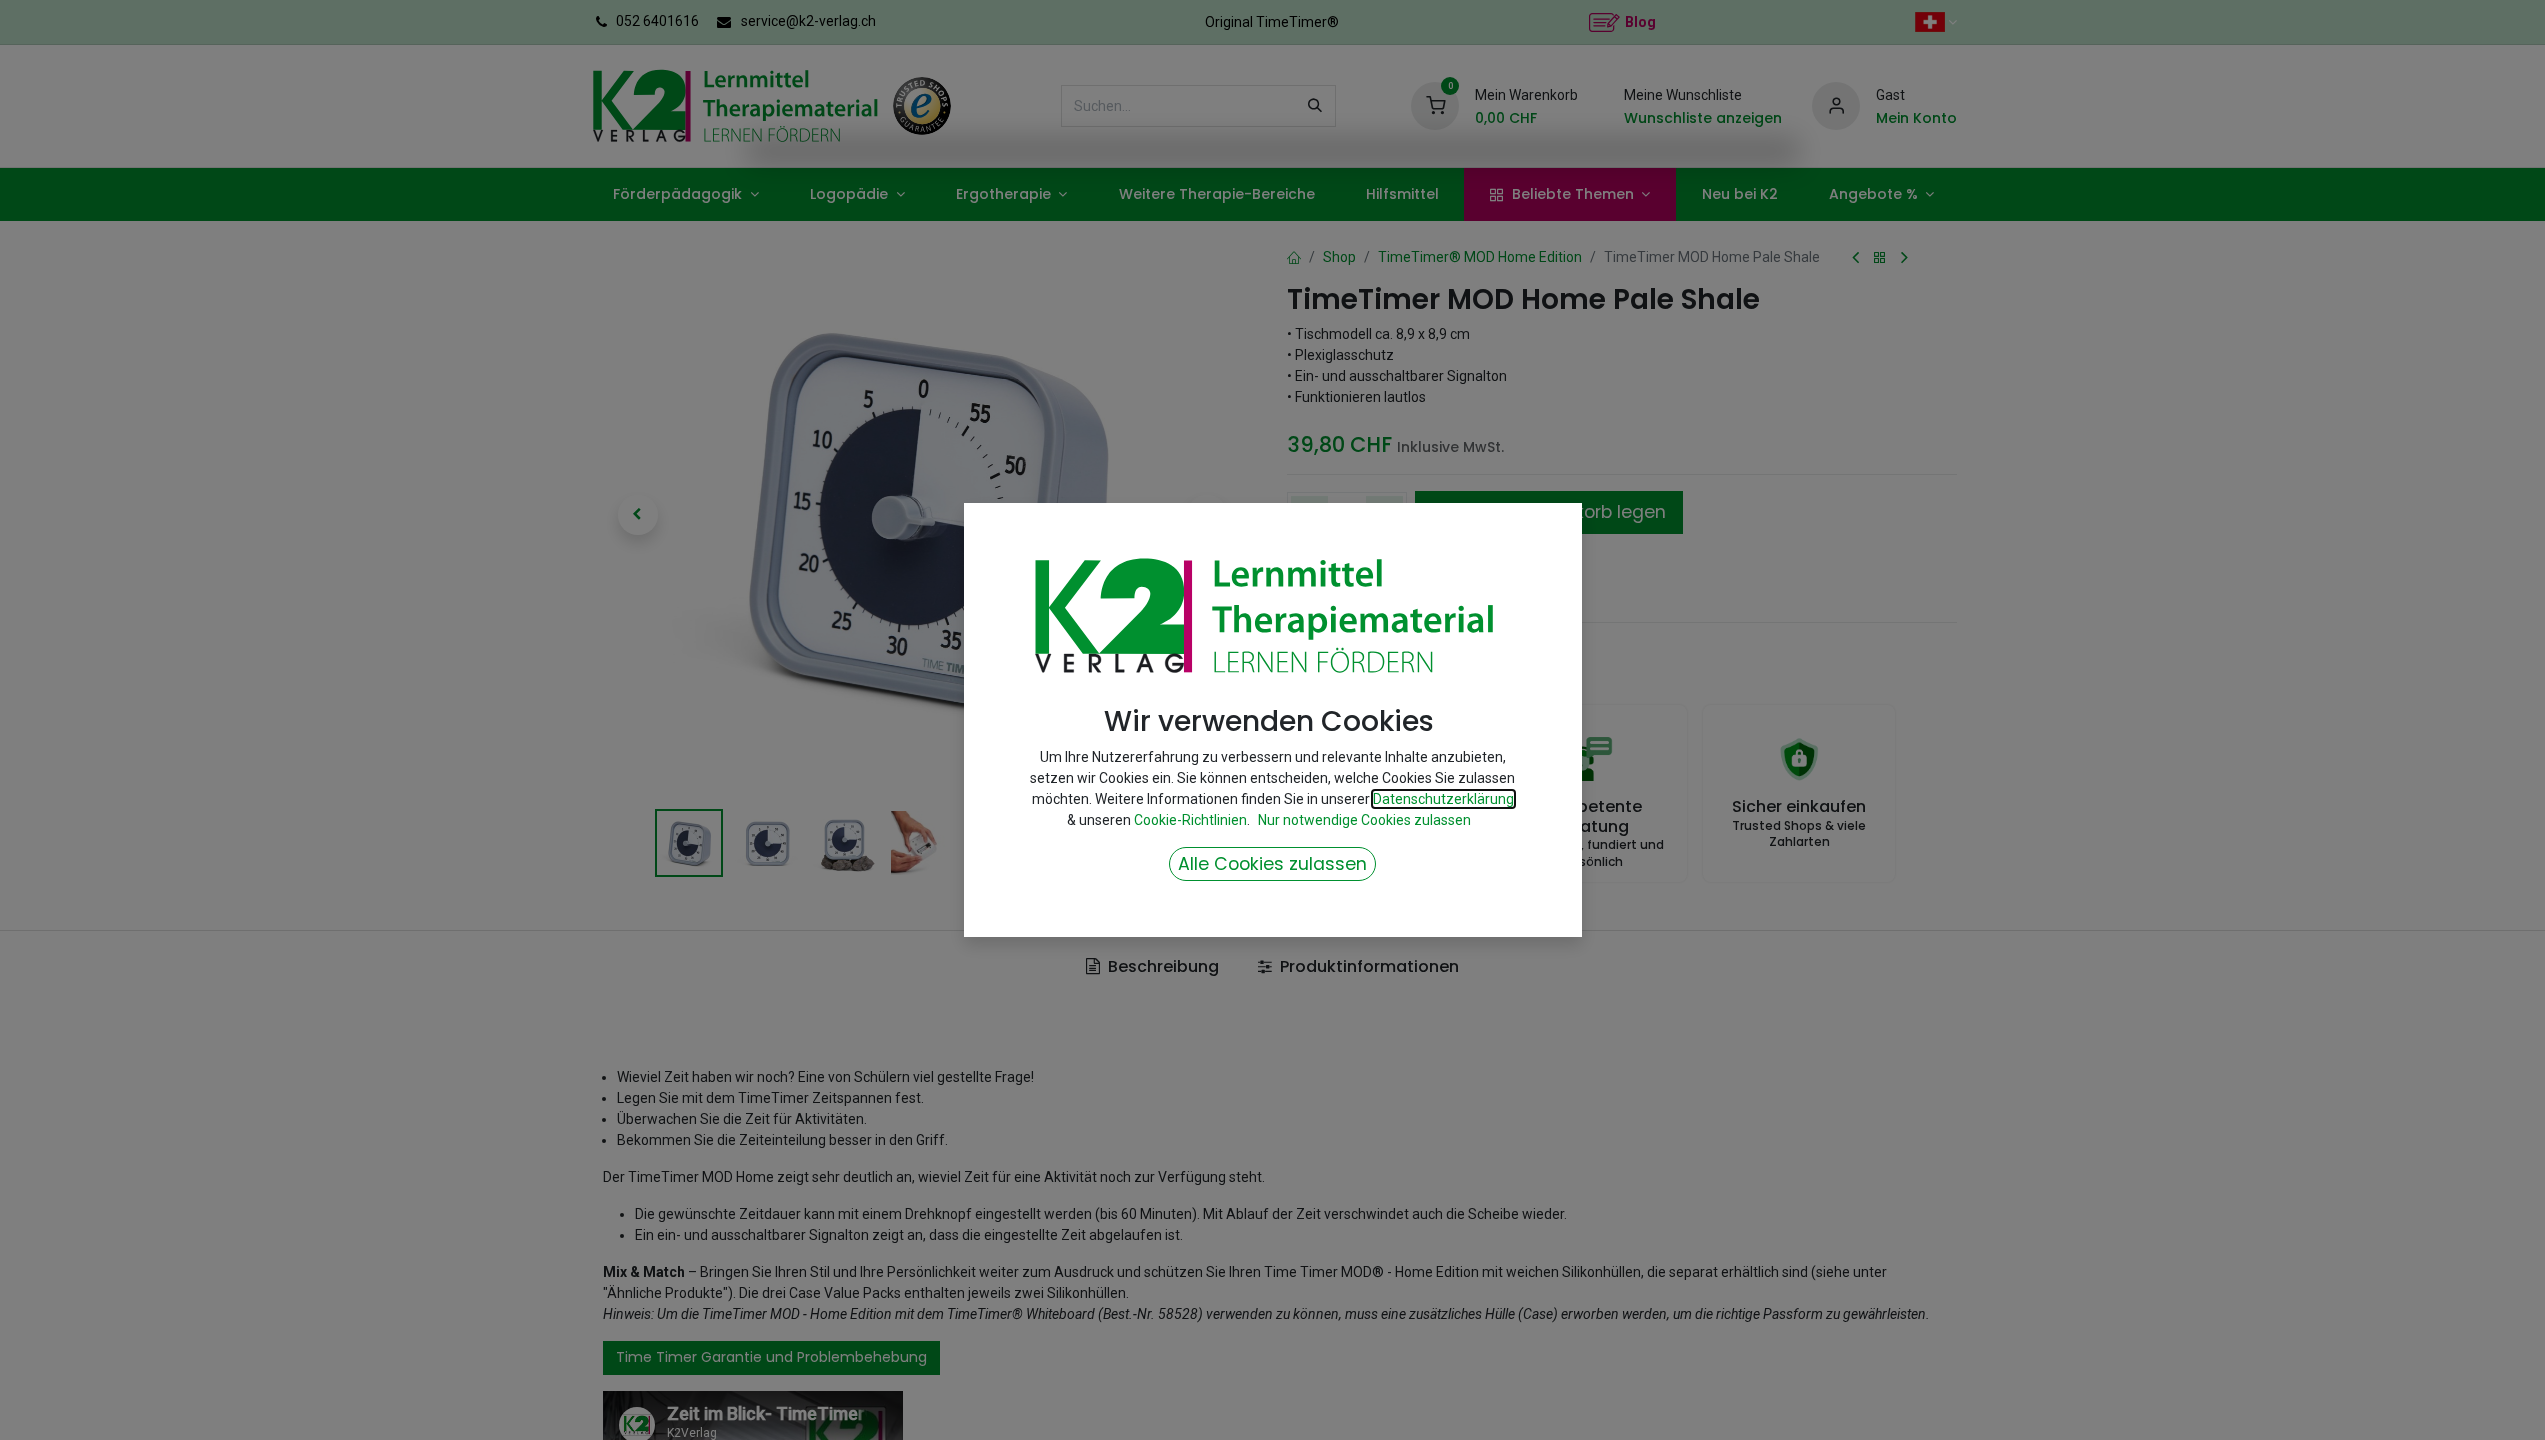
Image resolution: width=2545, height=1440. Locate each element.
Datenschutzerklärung (1443, 799)
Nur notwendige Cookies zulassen (1364, 820)
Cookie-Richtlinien (1190, 820)
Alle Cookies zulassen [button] (1272, 864)
